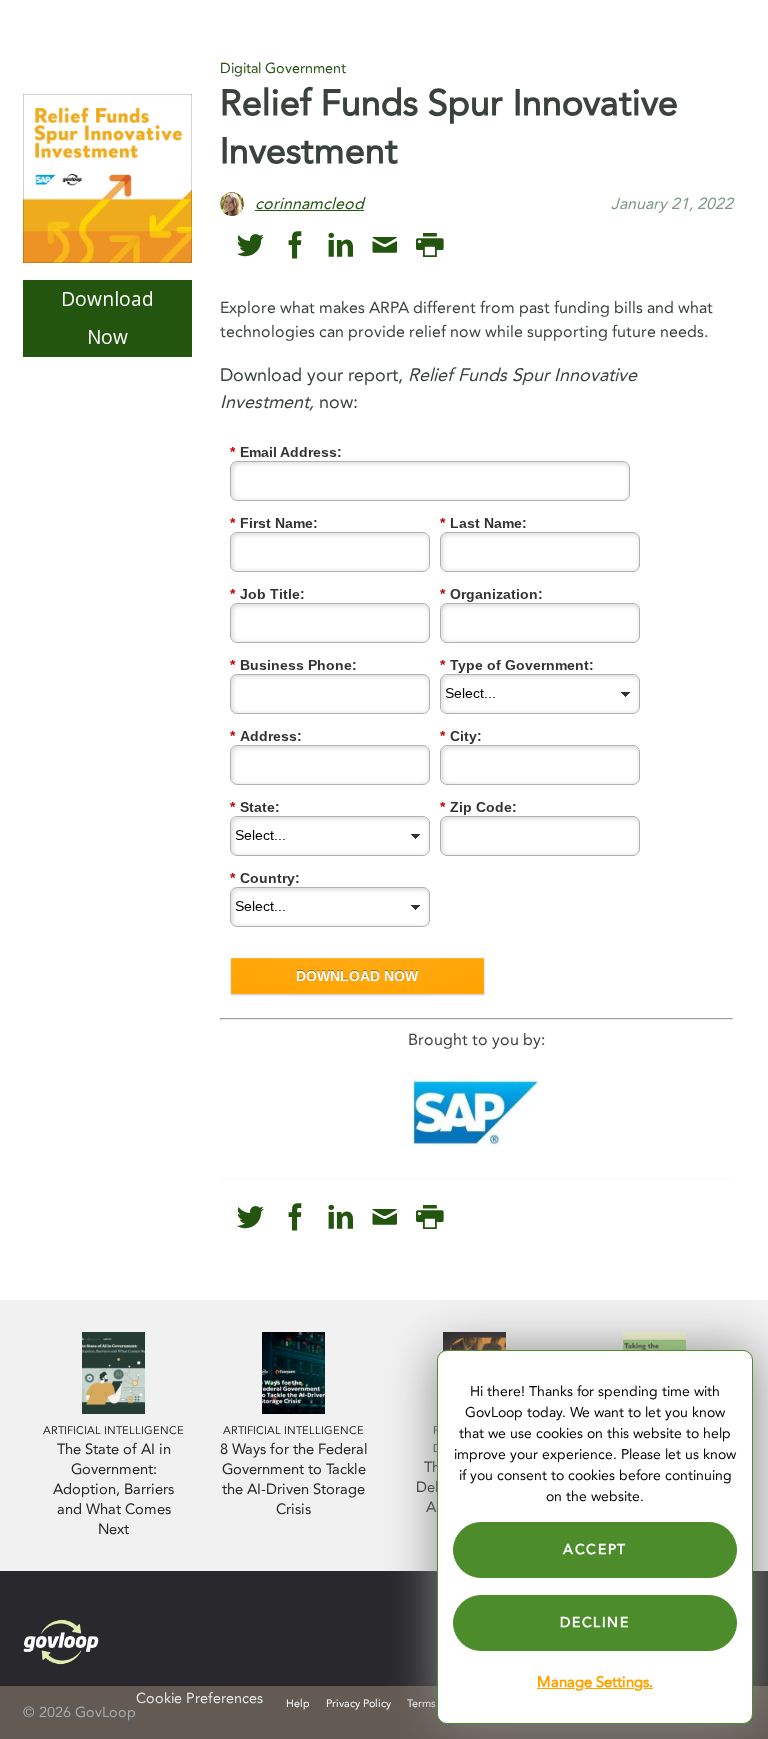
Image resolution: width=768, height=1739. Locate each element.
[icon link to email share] (384, 245)
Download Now (107, 317)
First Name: (274, 523)
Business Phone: (293, 665)
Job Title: (267, 594)
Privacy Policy (358, 1703)
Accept (595, 1549)
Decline (594, 1622)
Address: (266, 736)
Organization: (491, 594)
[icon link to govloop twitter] (250, 245)
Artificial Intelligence (113, 1430)
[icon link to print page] (429, 245)
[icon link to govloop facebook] (295, 245)
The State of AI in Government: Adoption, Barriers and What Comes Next (113, 1489)
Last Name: (483, 523)
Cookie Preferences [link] (199, 1698)
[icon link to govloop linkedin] (340, 245)
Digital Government (283, 68)
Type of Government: (517, 665)
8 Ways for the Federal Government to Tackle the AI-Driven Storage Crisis (294, 1479)
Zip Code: (478, 807)
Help (298, 1703)
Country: (265, 878)
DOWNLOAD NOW (357, 976)
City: (461, 736)
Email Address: (286, 452)
